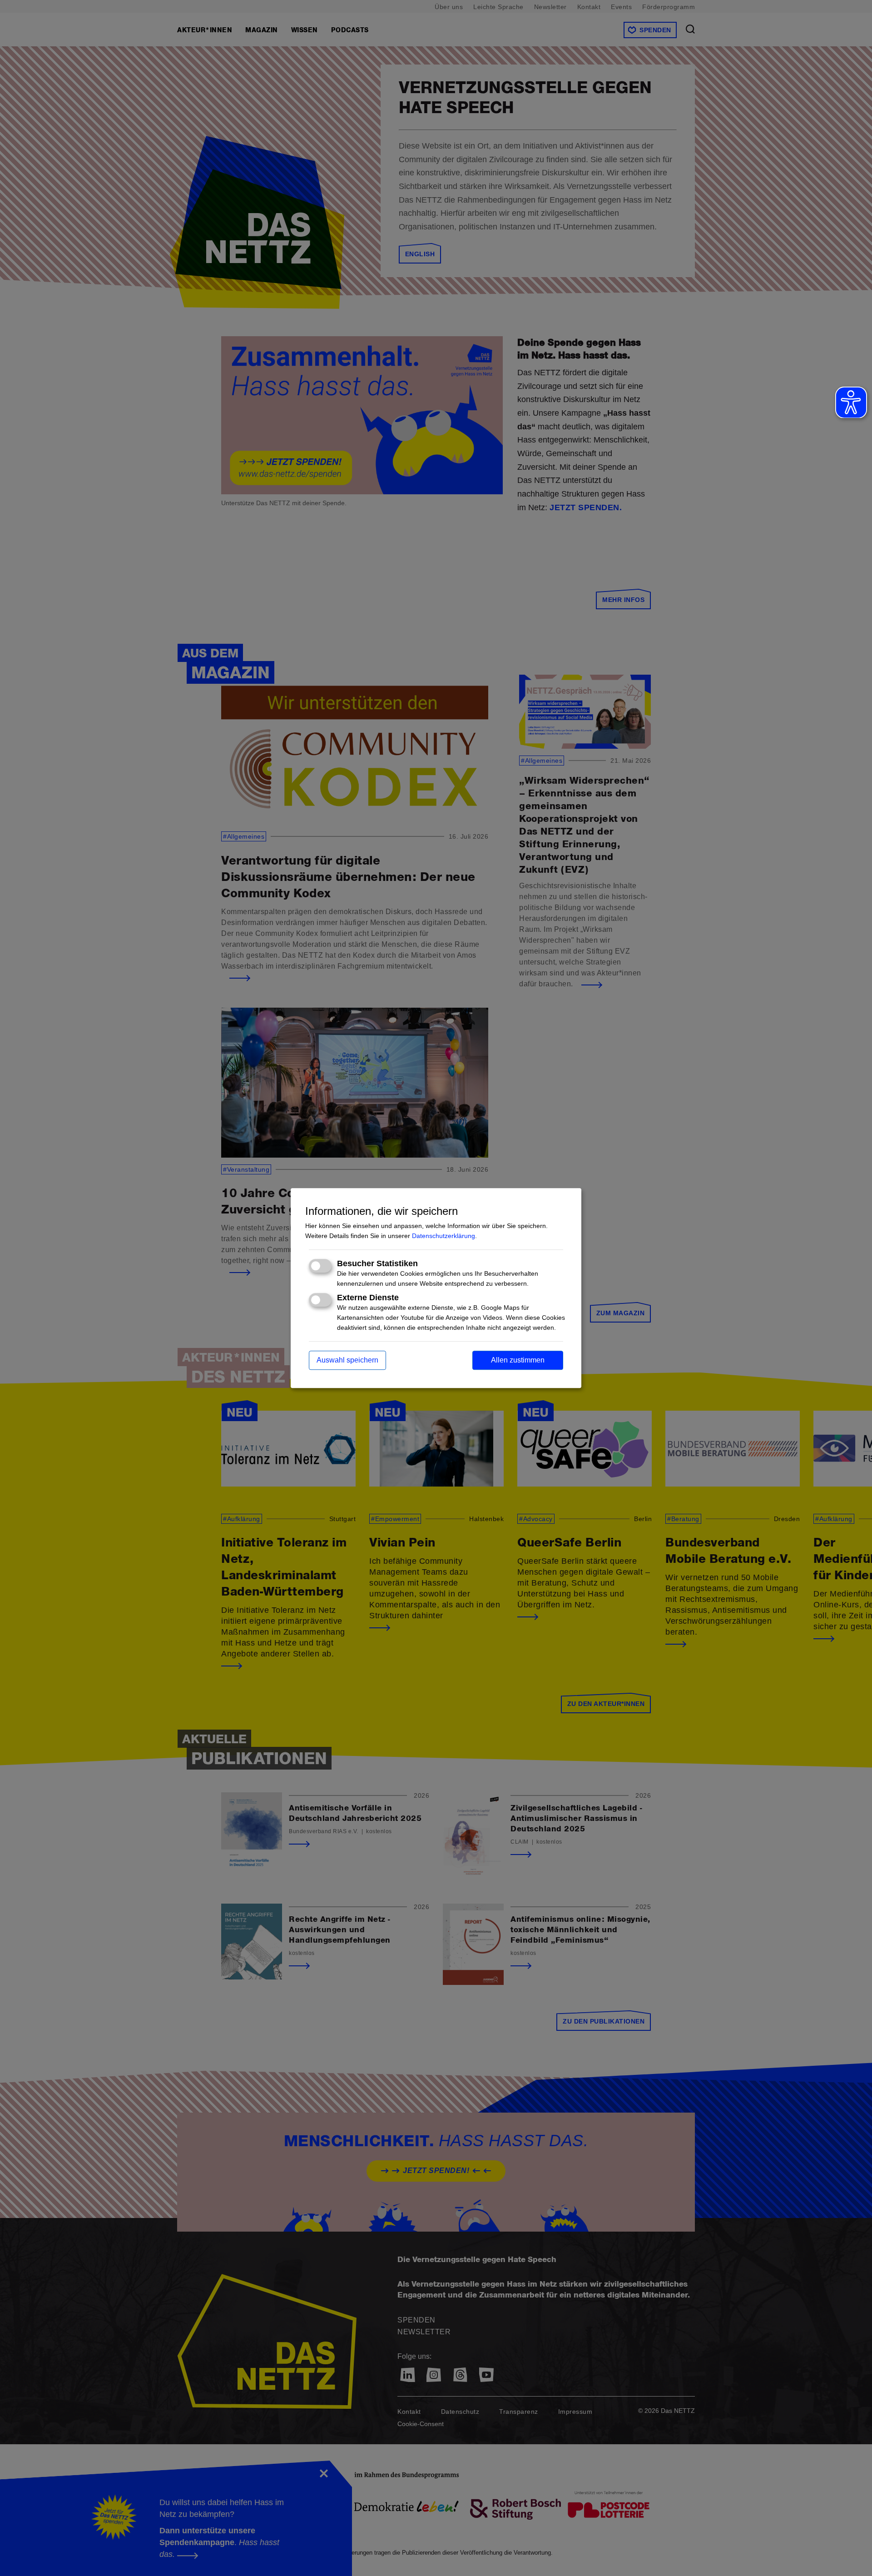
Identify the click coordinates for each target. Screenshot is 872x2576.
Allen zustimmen (518, 1360)
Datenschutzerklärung (443, 1236)
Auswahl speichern (347, 1360)
